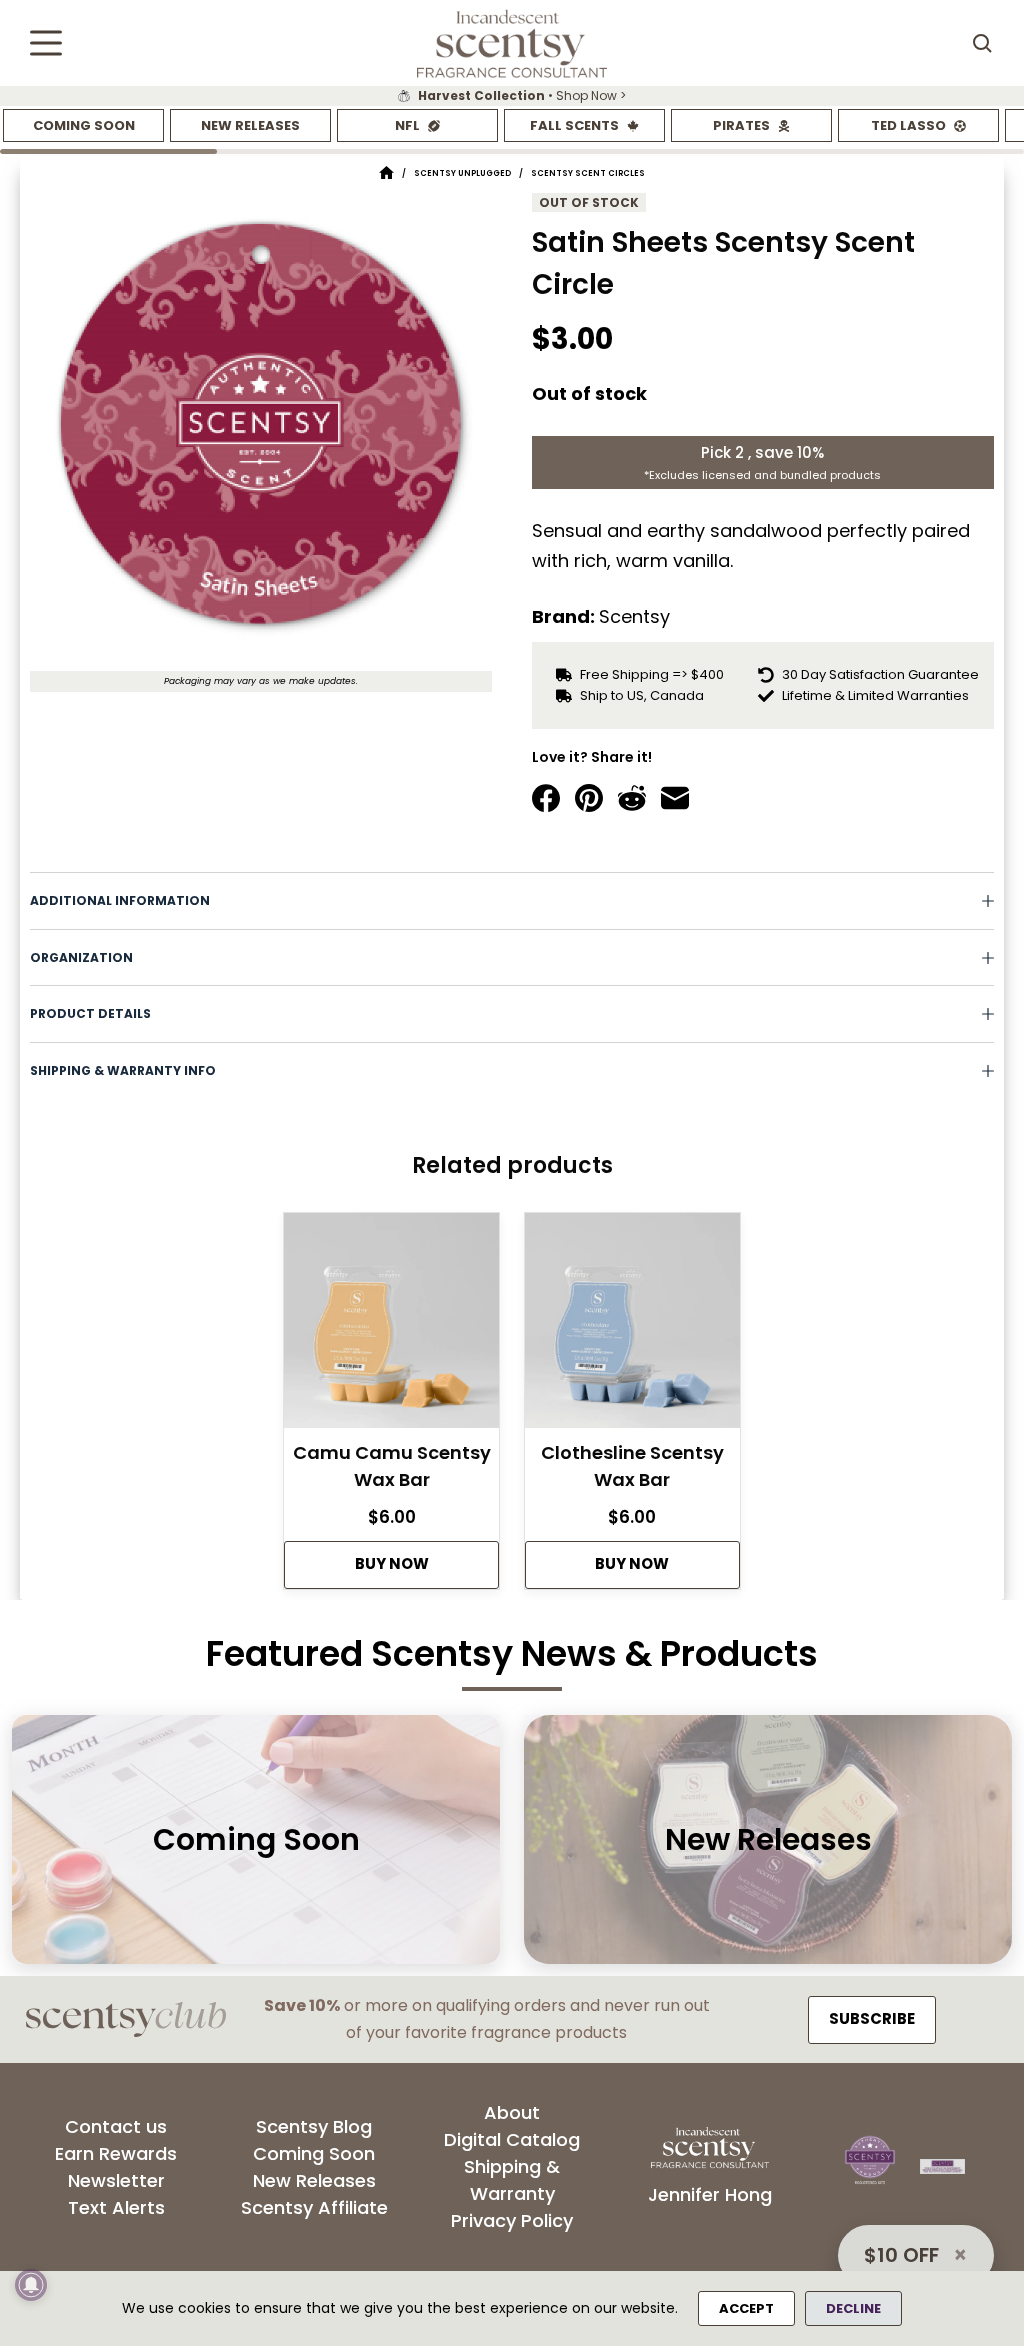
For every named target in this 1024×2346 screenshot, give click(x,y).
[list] (512, 96)
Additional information (120, 900)
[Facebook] (546, 798)
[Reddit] (632, 798)
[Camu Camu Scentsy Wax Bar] (391, 1326)
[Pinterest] (589, 798)
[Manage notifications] (31, 2285)
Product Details (90, 1013)
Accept (746, 2308)
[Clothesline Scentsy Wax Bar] (632, 1326)
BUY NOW (392, 1563)
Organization (81, 957)
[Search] (982, 43)
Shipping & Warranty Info (123, 1070)
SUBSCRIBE (872, 2018)
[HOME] (386, 173)
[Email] (675, 798)
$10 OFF (901, 2255)
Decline (853, 2308)
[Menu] (46, 43)
